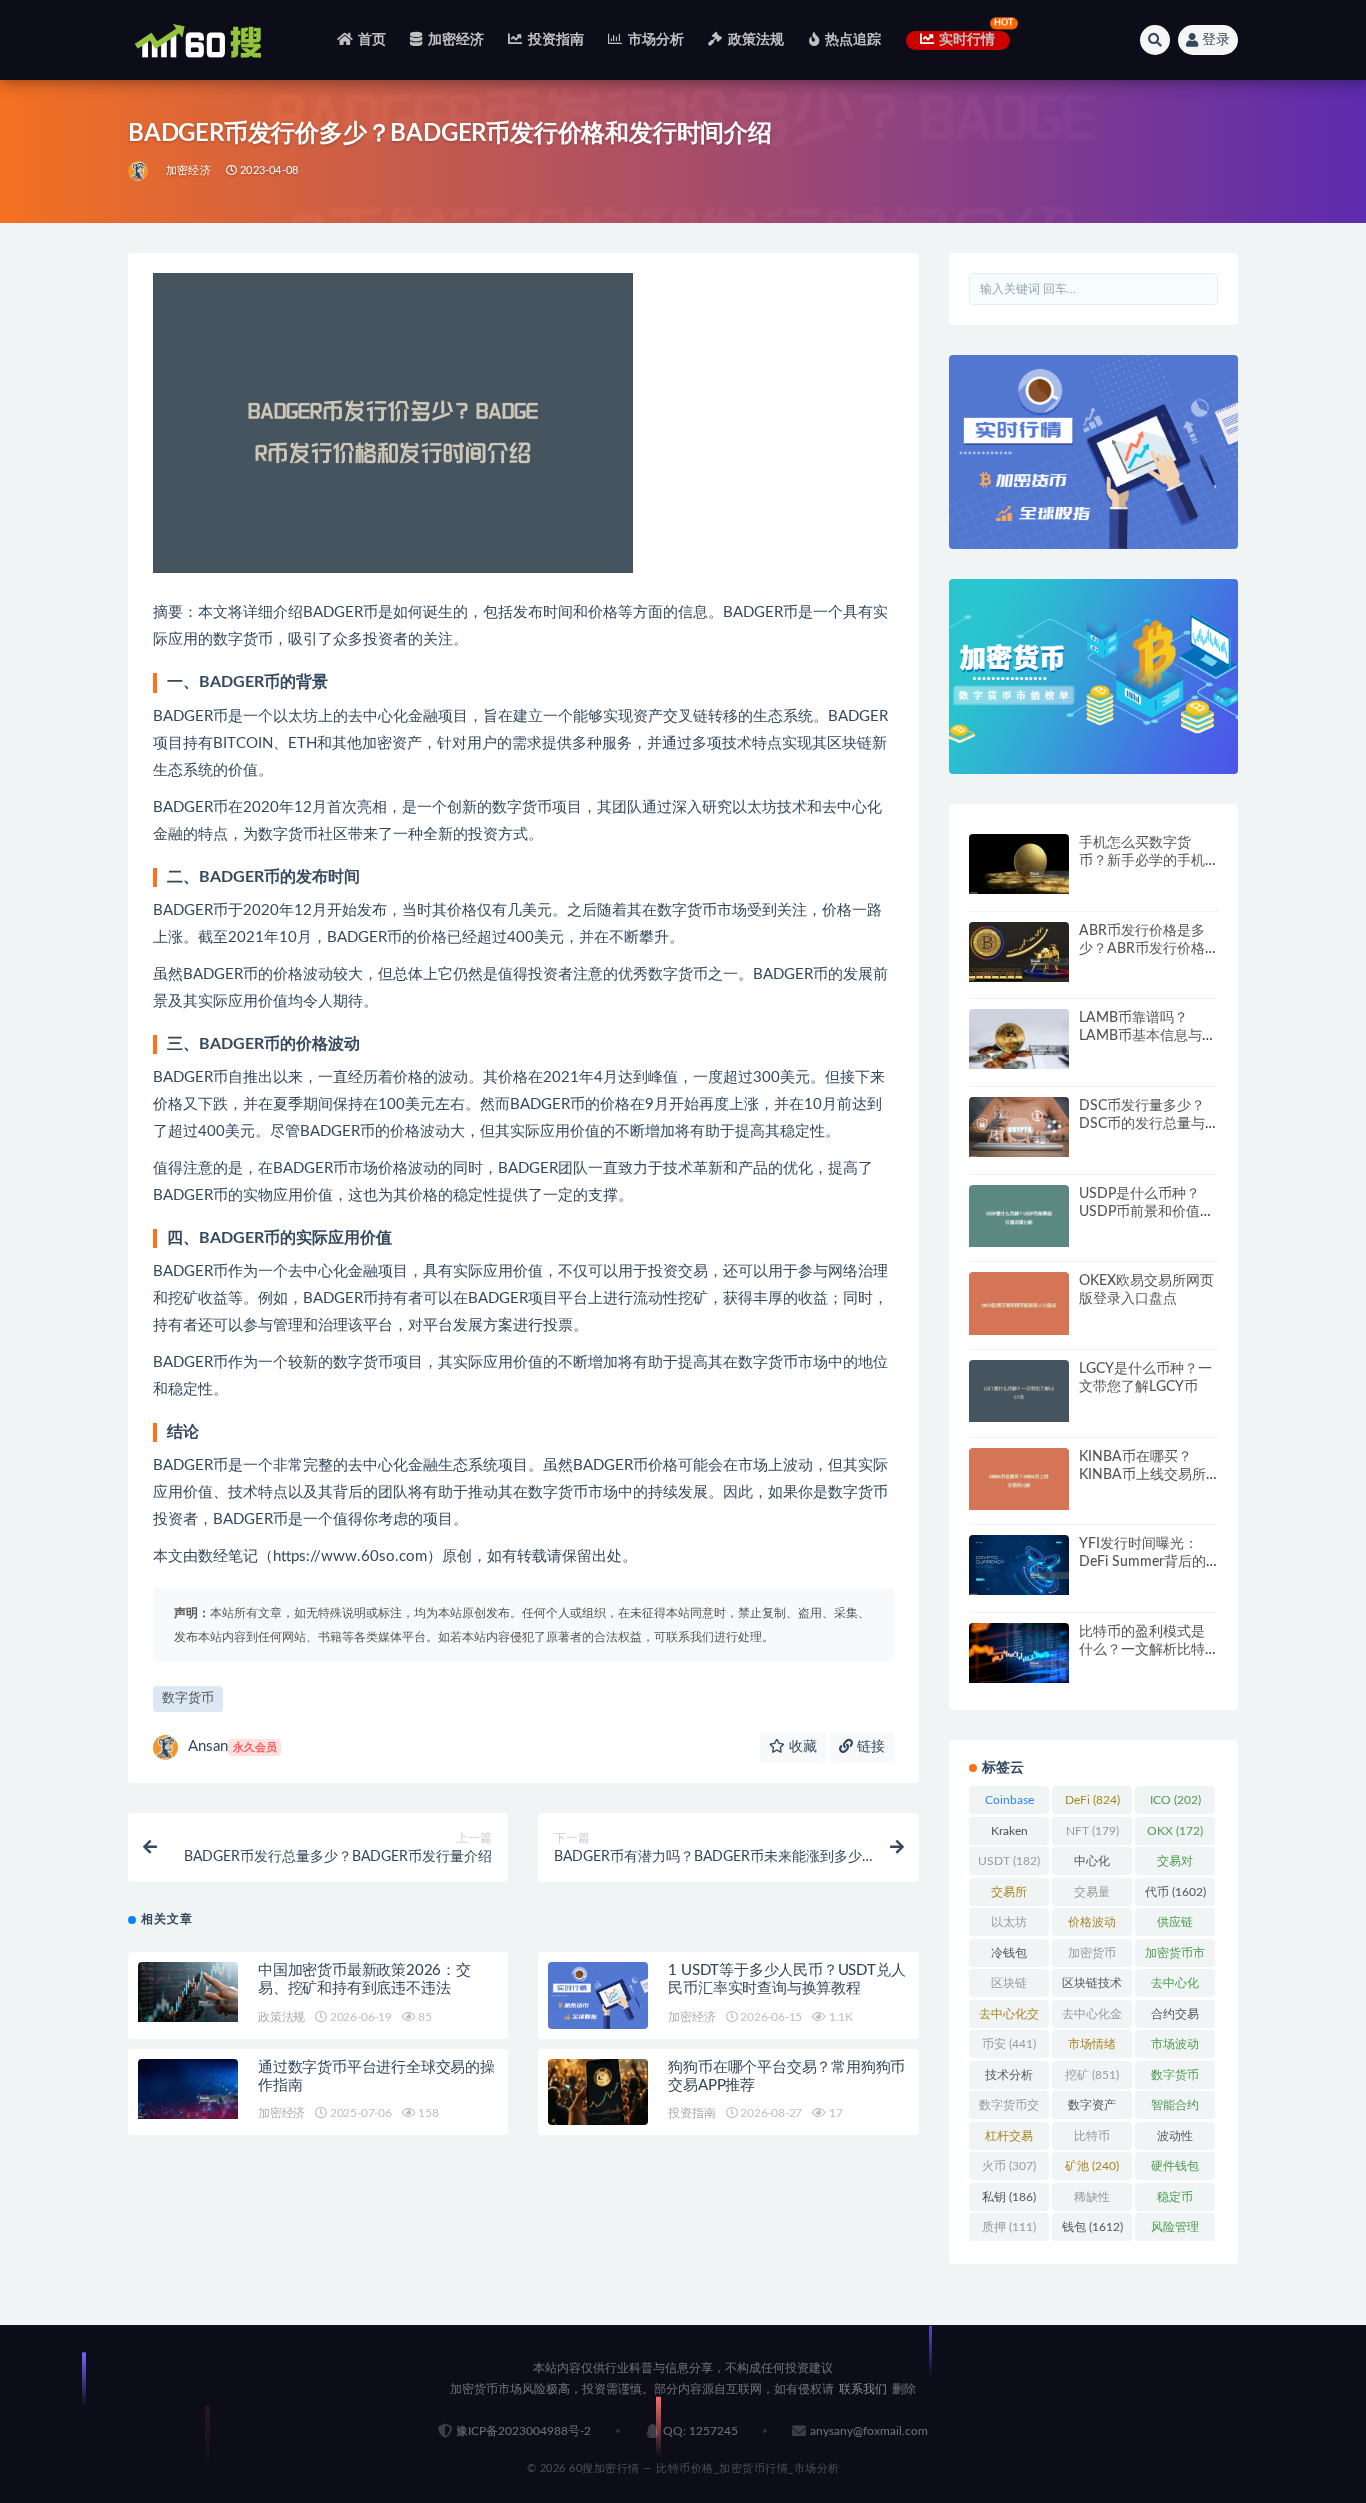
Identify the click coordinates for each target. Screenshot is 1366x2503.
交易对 (1175, 1865)
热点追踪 (853, 40)
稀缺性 (1092, 2201)
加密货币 (1092, 1957)
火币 (1009, 2166)
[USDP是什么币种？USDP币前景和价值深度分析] (1019, 1216)
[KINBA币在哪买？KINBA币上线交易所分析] (1019, 1479)
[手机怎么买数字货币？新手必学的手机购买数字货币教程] (1019, 864)
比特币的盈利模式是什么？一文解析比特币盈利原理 (1142, 1650)
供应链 (1175, 1926)
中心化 (1092, 1865)
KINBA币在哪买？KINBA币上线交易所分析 (1142, 1475)
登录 (1216, 40)
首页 (372, 40)
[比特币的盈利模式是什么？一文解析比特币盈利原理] (1019, 1653)
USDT (1009, 1861)
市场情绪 (1092, 2048)
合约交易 (1175, 2018)
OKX (1175, 1831)
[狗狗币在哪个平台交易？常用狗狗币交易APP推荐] (598, 2092)
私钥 (1009, 2197)
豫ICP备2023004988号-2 (523, 2431)
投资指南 (556, 40)
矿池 (1092, 2166)
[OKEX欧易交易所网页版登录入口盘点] (1019, 1303)
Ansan (232, 1746)
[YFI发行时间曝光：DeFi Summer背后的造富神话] (1019, 1565)
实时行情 (967, 40)
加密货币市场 (1175, 1957)
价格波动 (1092, 1926)
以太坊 (1009, 1926)
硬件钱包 (1175, 2170)
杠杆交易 (1009, 2140)
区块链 (1009, 1987)
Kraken (1009, 1835)
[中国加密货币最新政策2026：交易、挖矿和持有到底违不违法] (188, 1992)
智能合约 (1175, 2109)
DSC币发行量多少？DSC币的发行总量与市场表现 (1142, 1124)
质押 (1009, 2227)
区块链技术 (1092, 1987)
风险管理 (1175, 2231)
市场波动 (1175, 2048)
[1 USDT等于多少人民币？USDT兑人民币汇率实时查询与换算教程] (598, 1995)
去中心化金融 (1092, 2018)
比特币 (1092, 2140)
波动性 (1175, 2140)
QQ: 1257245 (700, 2431)
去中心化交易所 (1009, 2018)
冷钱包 (1009, 1957)
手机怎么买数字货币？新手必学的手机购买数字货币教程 (1142, 861)
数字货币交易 (1009, 2109)
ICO (1175, 1800)
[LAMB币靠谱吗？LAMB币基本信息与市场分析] (1019, 1039)
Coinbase (1009, 1804)
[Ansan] (139, 171)
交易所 (1009, 1896)
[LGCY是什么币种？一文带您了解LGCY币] (1019, 1391)
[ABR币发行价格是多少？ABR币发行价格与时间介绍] (1019, 952)
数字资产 (1092, 2109)
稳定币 (1175, 2201)
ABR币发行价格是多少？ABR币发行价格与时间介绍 (1142, 949)
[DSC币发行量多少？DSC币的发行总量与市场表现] (1019, 1127)
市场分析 (656, 40)
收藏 (801, 1747)
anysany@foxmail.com (869, 2431)
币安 (1009, 2044)
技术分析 (1009, 2079)
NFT (1092, 1831)
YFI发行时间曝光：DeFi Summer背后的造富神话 (1142, 1562)
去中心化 (1175, 1987)
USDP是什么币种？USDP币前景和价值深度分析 (1146, 1212)
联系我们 (863, 2389)
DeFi (1092, 1800)
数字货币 (188, 1698)
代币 (1175, 1892)
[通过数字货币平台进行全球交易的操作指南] (188, 2089)
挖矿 (1092, 2075)
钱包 (1092, 2227)
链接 (869, 1747)
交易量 (1092, 1896)
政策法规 (756, 40)
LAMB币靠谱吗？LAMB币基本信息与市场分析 (1147, 1036)
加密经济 (456, 40)
